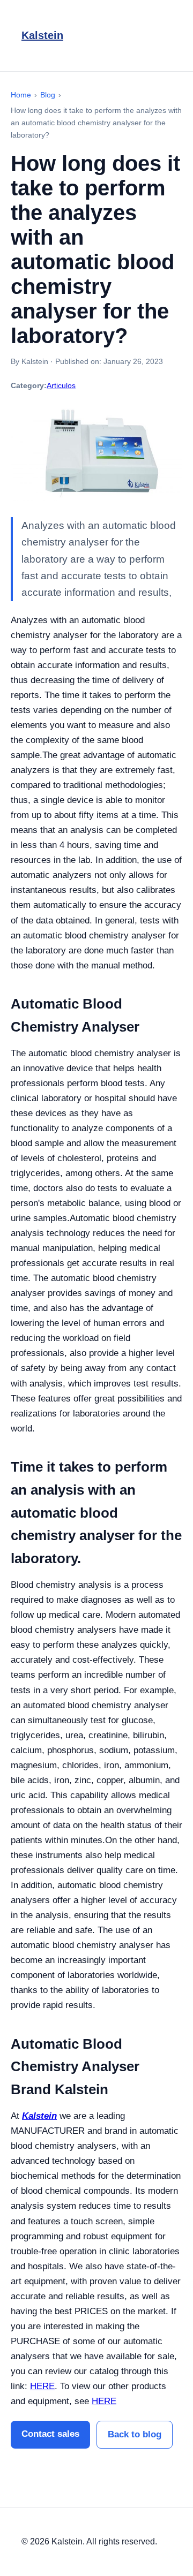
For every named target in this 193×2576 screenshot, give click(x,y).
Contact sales (50, 2434)
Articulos (61, 385)
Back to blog (135, 2434)
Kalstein (42, 35)
